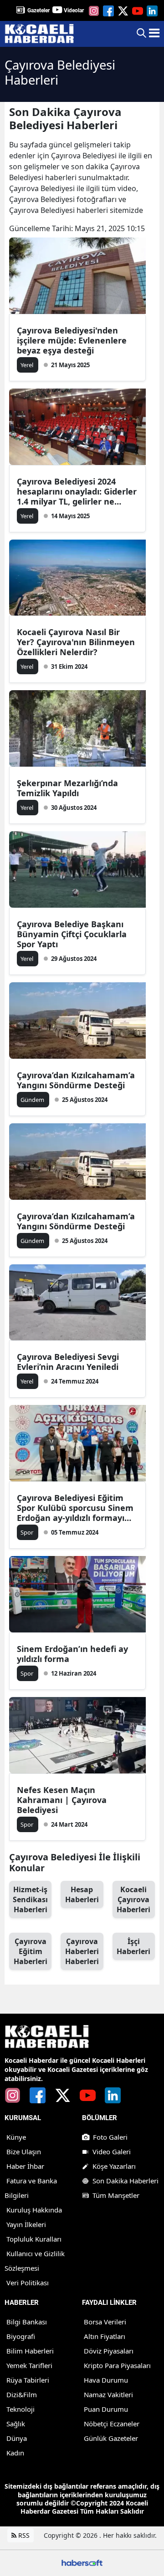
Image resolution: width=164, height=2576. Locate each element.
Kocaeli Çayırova (133, 1899)
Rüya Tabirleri (28, 2380)
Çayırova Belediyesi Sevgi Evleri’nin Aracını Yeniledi (68, 1362)
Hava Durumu (106, 2380)
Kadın (15, 2453)
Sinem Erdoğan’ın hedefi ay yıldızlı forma (72, 1654)
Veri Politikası (28, 2283)
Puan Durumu (106, 2409)
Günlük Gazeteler (111, 2438)
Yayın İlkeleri (26, 2224)
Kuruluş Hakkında (34, 2210)
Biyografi (21, 2336)
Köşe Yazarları (114, 2166)
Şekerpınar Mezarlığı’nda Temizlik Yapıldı (67, 788)
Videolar (74, 10)
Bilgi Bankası (27, 2322)
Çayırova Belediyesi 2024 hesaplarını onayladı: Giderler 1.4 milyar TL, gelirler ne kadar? (77, 491)
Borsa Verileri (105, 2322)
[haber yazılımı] (82, 2562)
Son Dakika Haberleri (126, 2181)
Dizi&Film (22, 2394)
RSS (23, 2535)
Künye (16, 2137)
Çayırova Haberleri (82, 1951)
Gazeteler (38, 10)
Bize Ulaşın (24, 2152)
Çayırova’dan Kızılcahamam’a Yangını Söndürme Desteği (76, 1080)
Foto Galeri (110, 2137)
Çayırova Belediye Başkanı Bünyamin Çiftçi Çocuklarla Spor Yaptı (72, 934)
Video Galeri (112, 2152)
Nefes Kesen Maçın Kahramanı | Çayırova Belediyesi (62, 1800)
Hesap (82, 1894)
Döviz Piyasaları (109, 2351)
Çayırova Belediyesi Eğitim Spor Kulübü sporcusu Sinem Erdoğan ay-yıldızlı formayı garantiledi (75, 1508)
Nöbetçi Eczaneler (112, 2424)
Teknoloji (20, 2409)
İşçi (133, 1946)
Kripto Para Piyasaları (117, 2365)
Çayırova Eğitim (31, 1951)
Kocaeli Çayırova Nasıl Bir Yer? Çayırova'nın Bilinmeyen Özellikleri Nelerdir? (76, 642)
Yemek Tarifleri (29, 2365)
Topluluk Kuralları (34, 2239)
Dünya (17, 2438)
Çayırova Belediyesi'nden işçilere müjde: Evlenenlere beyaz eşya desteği (72, 340)
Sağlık (16, 2424)
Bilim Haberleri (30, 2351)
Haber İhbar (25, 2166)
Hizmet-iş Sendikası (30, 1899)
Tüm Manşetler (116, 2195)
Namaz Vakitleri (108, 2394)
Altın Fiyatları (105, 2336)
